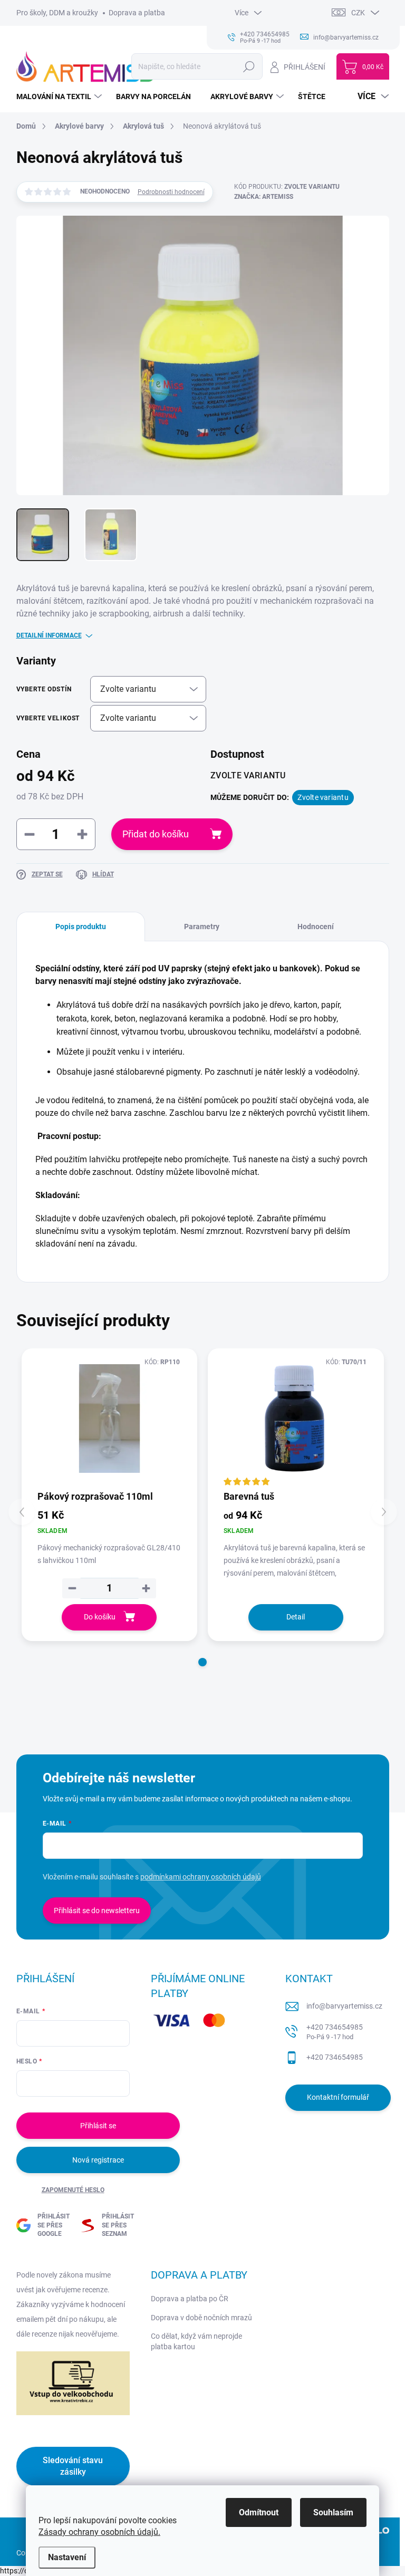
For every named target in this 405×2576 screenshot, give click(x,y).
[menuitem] (60, 97)
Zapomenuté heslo (73, 2190)
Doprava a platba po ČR (190, 2299)
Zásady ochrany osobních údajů (98, 2532)
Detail (296, 1617)
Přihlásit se (98, 2126)
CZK (358, 13)
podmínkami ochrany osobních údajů (201, 1877)
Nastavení (67, 2557)
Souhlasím (333, 2512)
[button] (202, 1662)
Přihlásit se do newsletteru (97, 1911)
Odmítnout (259, 2512)
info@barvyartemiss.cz (344, 2006)
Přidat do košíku (156, 834)
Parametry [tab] (202, 927)
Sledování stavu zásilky (73, 2466)
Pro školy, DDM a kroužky (57, 13)
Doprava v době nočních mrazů (201, 2318)
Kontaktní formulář (338, 2097)
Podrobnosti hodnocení (171, 192)
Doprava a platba (137, 13)
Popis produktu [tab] (81, 927)
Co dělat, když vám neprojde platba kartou (196, 2341)
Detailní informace (49, 635)
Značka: (264, 197)
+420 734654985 (335, 2032)
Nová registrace (98, 2160)
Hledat (249, 66)
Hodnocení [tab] (316, 927)
